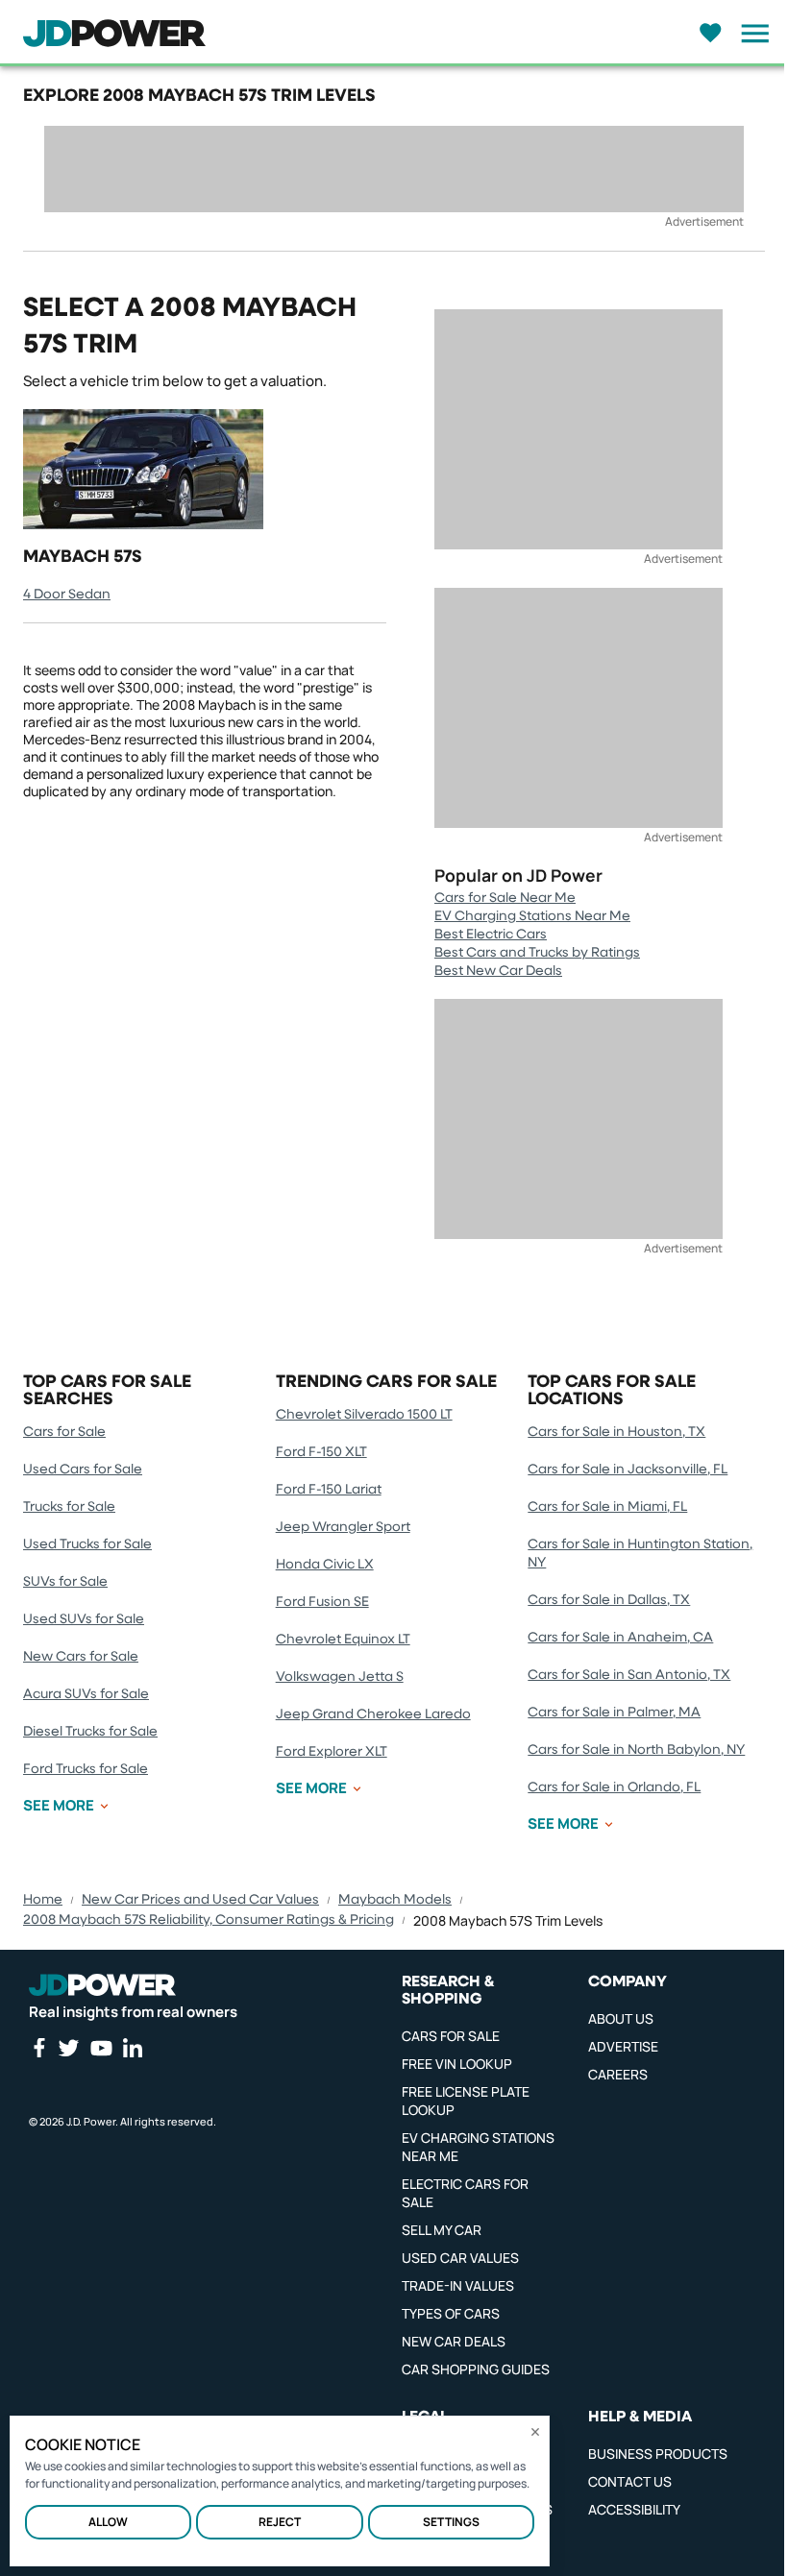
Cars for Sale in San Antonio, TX (629, 1675)
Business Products (658, 2454)
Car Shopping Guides (476, 2369)
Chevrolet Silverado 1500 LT (364, 1415)
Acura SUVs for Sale (86, 1694)
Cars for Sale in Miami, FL (607, 1507)
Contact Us (630, 2481)
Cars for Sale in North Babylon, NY (636, 1750)
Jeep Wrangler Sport (343, 1527)
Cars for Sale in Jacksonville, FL (628, 1470)
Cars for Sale (64, 1432)
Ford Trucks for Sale (86, 1769)
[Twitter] (68, 2048)
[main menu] (750, 34)
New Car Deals (454, 2341)
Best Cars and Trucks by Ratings (537, 953)
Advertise (623, 2046)
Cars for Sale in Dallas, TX (609, 1600)
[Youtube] (101, 2048)
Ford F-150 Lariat (329, 1490)
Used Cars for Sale (83, 1470)
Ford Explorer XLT (332, 1752)
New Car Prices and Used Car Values (200, 1900)
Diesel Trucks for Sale (90, 1732)
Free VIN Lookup (457, 2064)
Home (43, 1900)
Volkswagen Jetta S (340, 1677)
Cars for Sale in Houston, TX (616, 1432)
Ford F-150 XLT (321, 1452)
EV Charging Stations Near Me (532, 916)
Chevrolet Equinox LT (343, 1640)
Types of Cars (451, 2313)
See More (59, 1806)
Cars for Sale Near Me (505, 898)
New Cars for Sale (81, 1657)
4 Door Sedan (67, 595)
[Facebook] (38, 2048)
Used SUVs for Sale (84, 1619)
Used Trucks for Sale (87, 1544)
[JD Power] (102, 1985)
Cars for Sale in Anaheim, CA (620, 1638)
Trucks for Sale (69, 1507)
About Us (621, 2018)
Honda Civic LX (325, 1565)
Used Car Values (460, 2258)
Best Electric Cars (491, 935)
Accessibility (634, 2509)
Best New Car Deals (498, 971)
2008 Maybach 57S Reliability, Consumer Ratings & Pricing (209, 1920)
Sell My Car (442, 2230)
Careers (618, 2074)
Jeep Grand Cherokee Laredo (373, 1714)
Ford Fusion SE (322, 1602)
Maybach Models (395, 1900)
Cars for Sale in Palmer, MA (614, 1713)
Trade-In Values (458, 2285)
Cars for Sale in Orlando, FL (614, 1787)
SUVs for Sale (65, 1582)
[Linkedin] (133, 2048)
